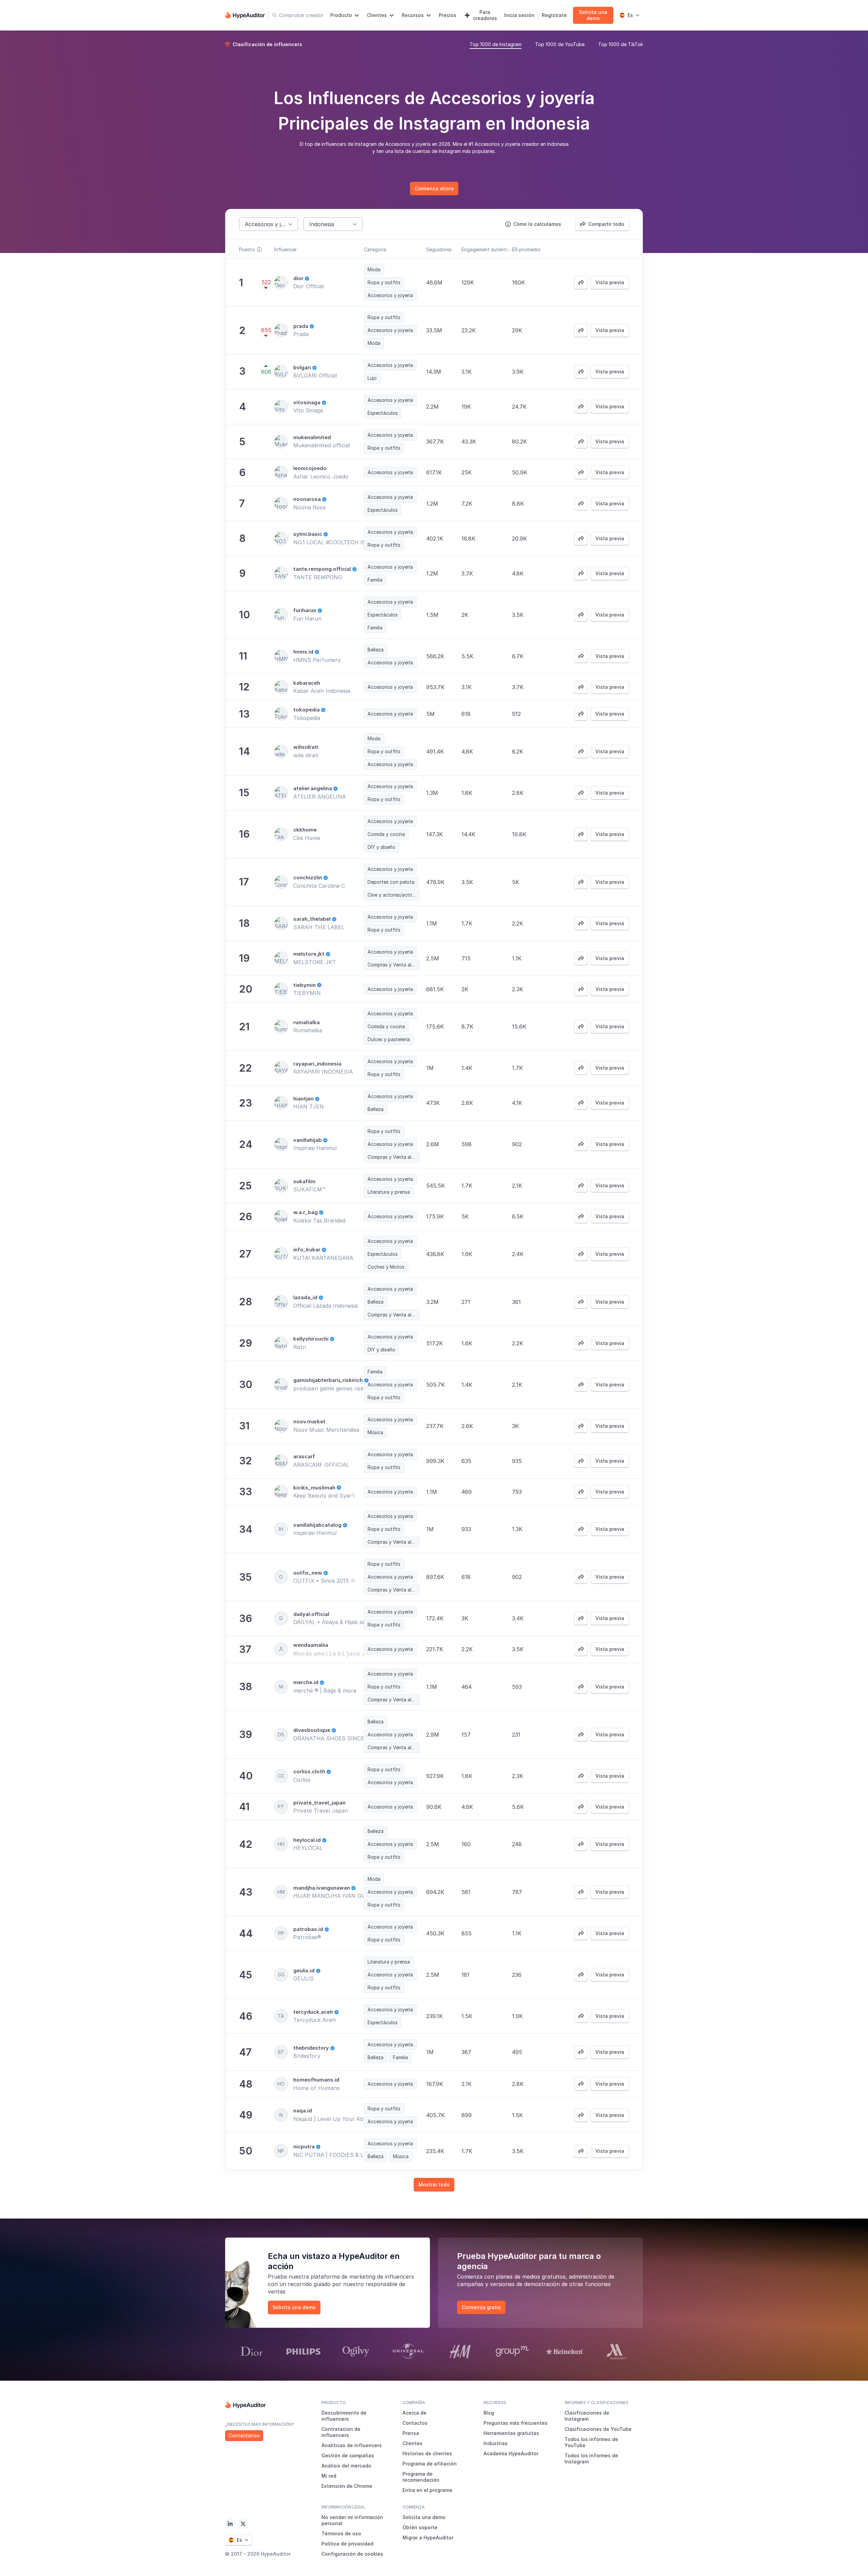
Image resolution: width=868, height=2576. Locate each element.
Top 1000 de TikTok (620, 44)
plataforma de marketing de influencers (362, 2277)
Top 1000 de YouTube (560, 44)
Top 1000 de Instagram (496, 44)
